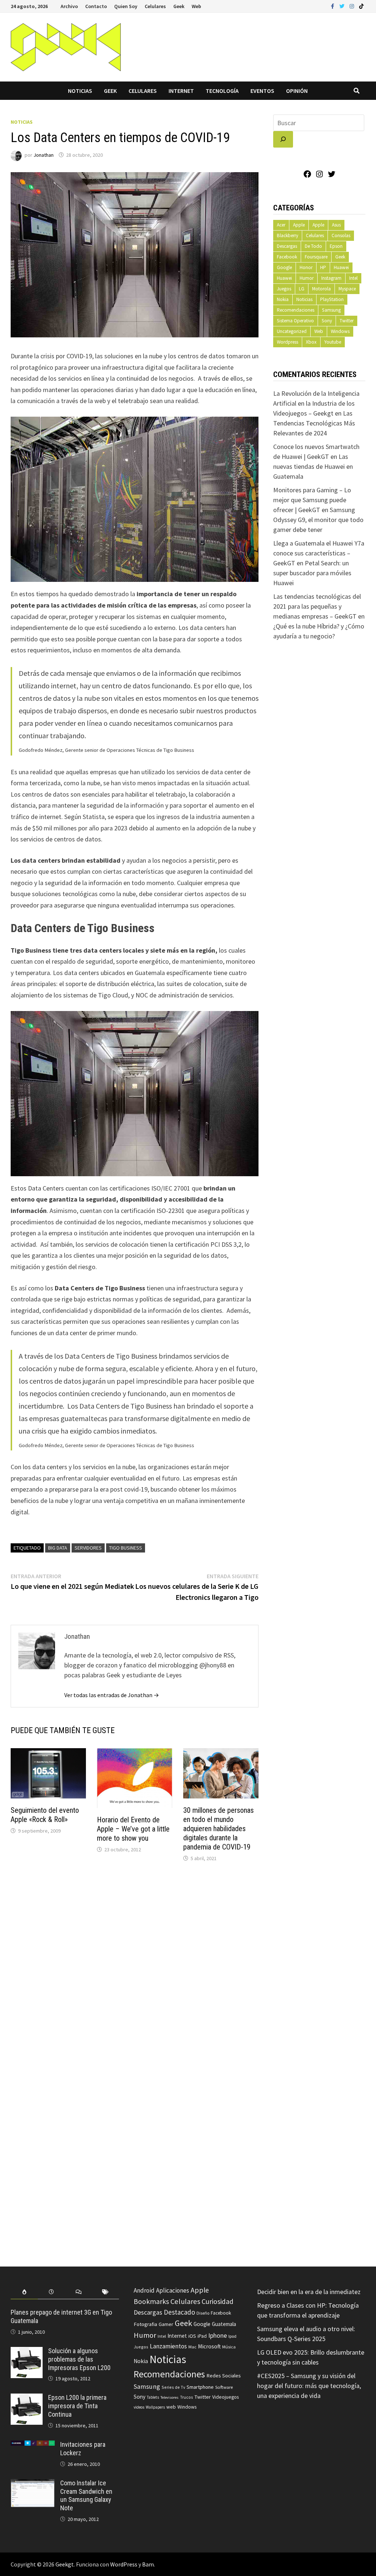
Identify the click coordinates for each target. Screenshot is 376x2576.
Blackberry (288, 236)
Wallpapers (155, 2407)
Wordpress (288, 342)
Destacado (179, 2312)
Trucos (186, 2397)
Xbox (311, 342)
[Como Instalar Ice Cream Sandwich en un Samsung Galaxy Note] (33, 2484)
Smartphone (200, 2387)
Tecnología (222, 91)
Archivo (69, 6)
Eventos (262, 91)
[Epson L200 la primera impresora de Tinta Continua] (27, 2399)
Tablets (153, 2397)
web (171, 2407)
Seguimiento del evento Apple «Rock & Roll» (45, 1815)
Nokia (283, 299)
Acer (281, 225)
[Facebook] (333, 6)
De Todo (313, 246)
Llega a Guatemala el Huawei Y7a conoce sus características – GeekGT (319, 553)
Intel (353, 278)
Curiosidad (218, 2301)
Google (284, 267)
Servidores (88, 1548)
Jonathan (44, 155)
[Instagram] (352, 6)
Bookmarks (151, 2301)
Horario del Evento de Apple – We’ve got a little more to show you (133, 1829)
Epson (336, 246)
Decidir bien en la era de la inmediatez (309, 2292)
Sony (327, 321)
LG (302, 289)
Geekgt (65, 2564)
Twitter (347, 321)
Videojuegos (225, 2397)
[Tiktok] (361, 6)
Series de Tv (173, 2387)
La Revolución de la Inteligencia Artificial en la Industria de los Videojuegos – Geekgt (316, 403)
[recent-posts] (51, 2292)
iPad (202, 2336)
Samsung (331, 310)
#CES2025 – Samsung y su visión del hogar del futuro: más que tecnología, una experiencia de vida (309, 2386)
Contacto (96, 6)
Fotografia (145, 2324)
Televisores (169, 2397)
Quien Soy (126, 6)
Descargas (287, 246)
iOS (192, 2336)
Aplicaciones (173, 2290)
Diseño (203, 2313)
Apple (299, 225)
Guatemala (224, 2324)
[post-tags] (106, 2292)
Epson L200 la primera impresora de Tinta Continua (77, 2406)
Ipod (232, 2336)
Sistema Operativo (295, 321)
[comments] (79, 2292)
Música (229, 2347)
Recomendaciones (296, 310)
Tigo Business (126, 1548)
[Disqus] (135, 1967)
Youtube (333, 342)
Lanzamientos (168, 2346)
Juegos (284, 289)
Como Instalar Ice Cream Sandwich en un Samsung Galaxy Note (86, 2496)
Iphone (218, 2336)
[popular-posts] (24, 2292)
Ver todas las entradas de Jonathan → (112, 1695)
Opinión (297, 91)
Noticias (80, 91)
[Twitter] (343, 6)
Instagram (331, 278)
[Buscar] (283, 139)
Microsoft (209, 2346)
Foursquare (316, 257)
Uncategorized (292, 331)
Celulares (155, 6)
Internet (181, 91)
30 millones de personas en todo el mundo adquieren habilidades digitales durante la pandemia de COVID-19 (218, 1829)
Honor (306, 267)
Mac (192, 2347)
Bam (148, 2564)
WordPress (124, 2564)
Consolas (341, 236)
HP (323, 267)
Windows (340, 331)
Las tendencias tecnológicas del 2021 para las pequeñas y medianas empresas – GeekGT (317, 606)
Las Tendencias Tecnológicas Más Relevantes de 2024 (314, 423)
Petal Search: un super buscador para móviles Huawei (312, 573)
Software (224, 2387)
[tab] (24, 2292)
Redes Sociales (224, 2376)
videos (139, 2407)
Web (196, 6)
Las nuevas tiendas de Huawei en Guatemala (313, 466)
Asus (336, 225)
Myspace (347, 289)
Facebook (287, 257)
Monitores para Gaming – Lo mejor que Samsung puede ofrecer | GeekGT (312, 500)
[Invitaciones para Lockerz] (33, 2445)
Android (144, 2290)
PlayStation (332, 299)
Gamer (166, 2324)
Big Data (58, 1548)
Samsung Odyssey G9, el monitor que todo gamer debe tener (318, 520)
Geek (179, 6)
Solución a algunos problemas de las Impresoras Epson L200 (79, 2359)
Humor (307, 278)
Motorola (321, 289)
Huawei (341, 267)
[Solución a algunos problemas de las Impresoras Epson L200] (27, 2352)
